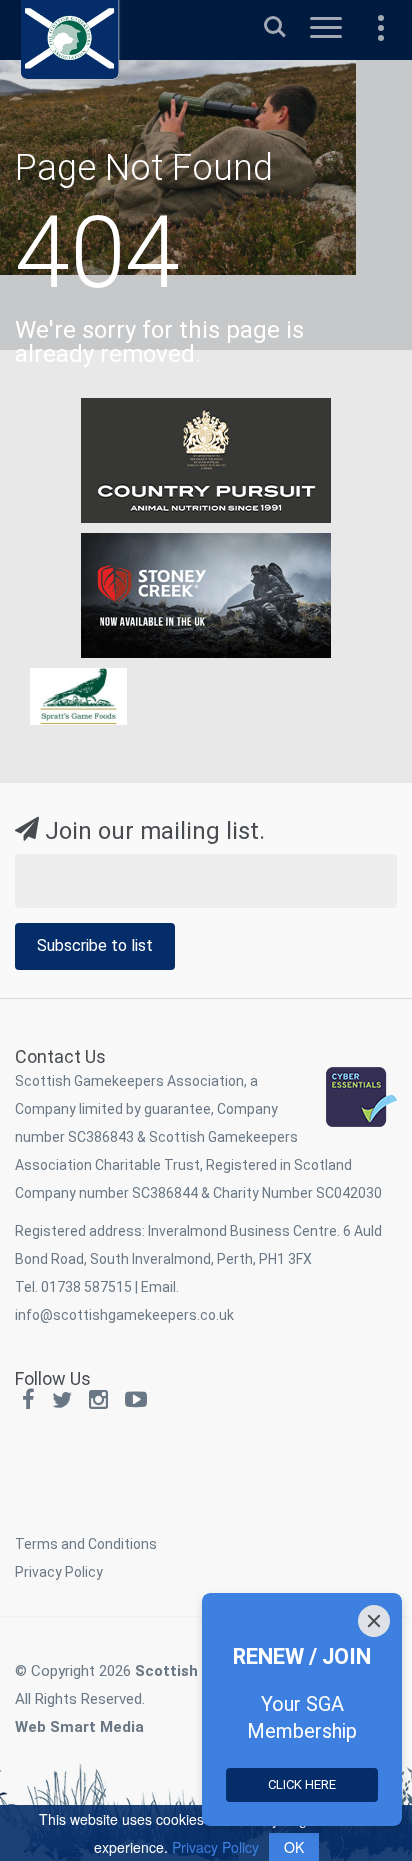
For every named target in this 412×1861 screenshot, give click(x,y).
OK (294, 1847)
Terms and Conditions (86, 1544)
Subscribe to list (95, 945)
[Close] (374, 1621)
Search (275, 18)
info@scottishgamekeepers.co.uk (124, 1315)
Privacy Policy (59, 1572)
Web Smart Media (79, 1727)
